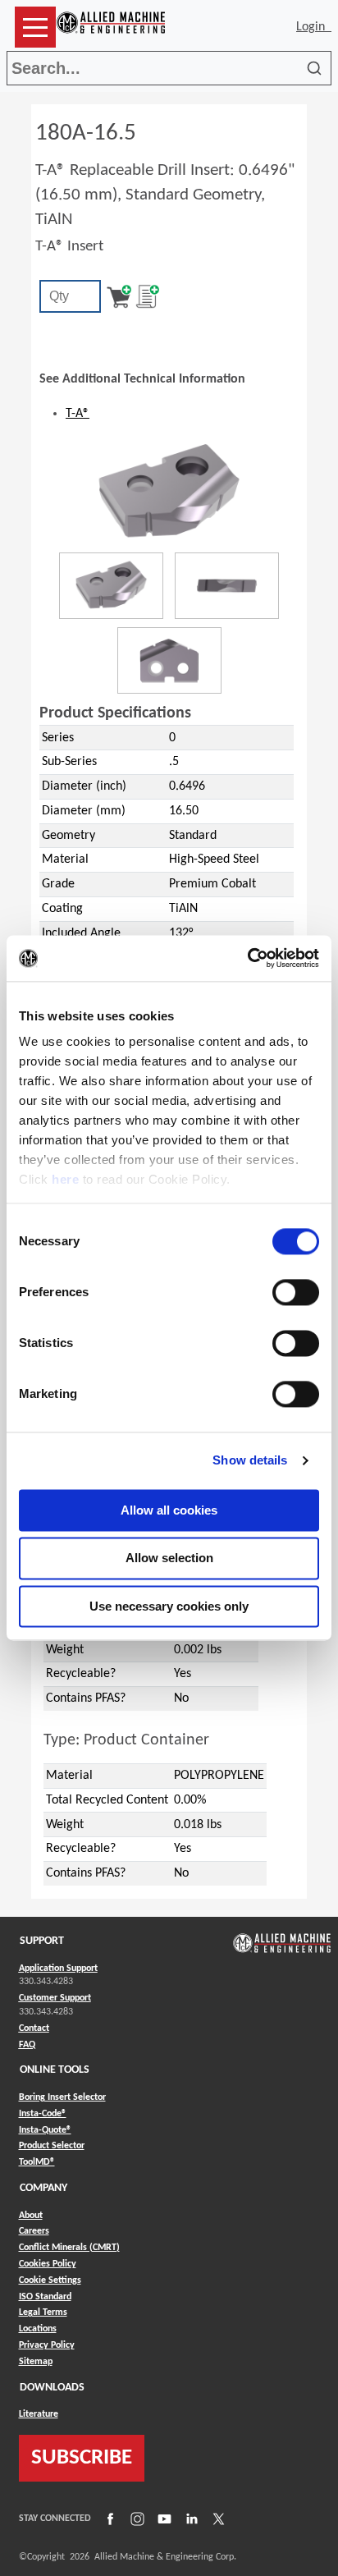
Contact (34, 2028)
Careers (34, 2231)
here (65, 1179)
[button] (35, 27)
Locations (38, 2329)
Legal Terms (43, 2312)
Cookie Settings (50, 2280)
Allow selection (169, 1558)
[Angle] (111, 586)
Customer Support (55, 1998)
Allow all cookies (169, 1510)
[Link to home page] (111, 27)
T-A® (78, 414)
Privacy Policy (47, 2345)
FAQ (27, 2045)
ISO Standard (45, 2297)
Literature (39, 2414)
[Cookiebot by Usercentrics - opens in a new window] (247, 958)
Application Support (58, 1969)
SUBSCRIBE (82, 2458)
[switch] (296, 1292)
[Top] (169, 660)
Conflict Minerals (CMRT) (69, 2248)
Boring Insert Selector (62, 2097)
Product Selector (52, 2145)
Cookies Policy (48, 2264)
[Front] (227, 586)
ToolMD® (37, 2162)
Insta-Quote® (45, 2130)
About (31, 2216)
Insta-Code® (43, 2113)
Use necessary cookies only (169, 1606)
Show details (250, 1460)
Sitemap (36, 2362)
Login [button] (314, 27)
